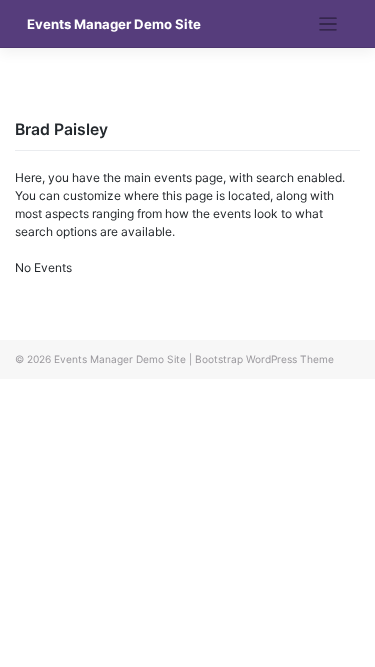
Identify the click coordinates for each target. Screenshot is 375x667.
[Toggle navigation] (328, 24)
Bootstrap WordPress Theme (264, 359)
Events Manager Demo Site (114, 24)
